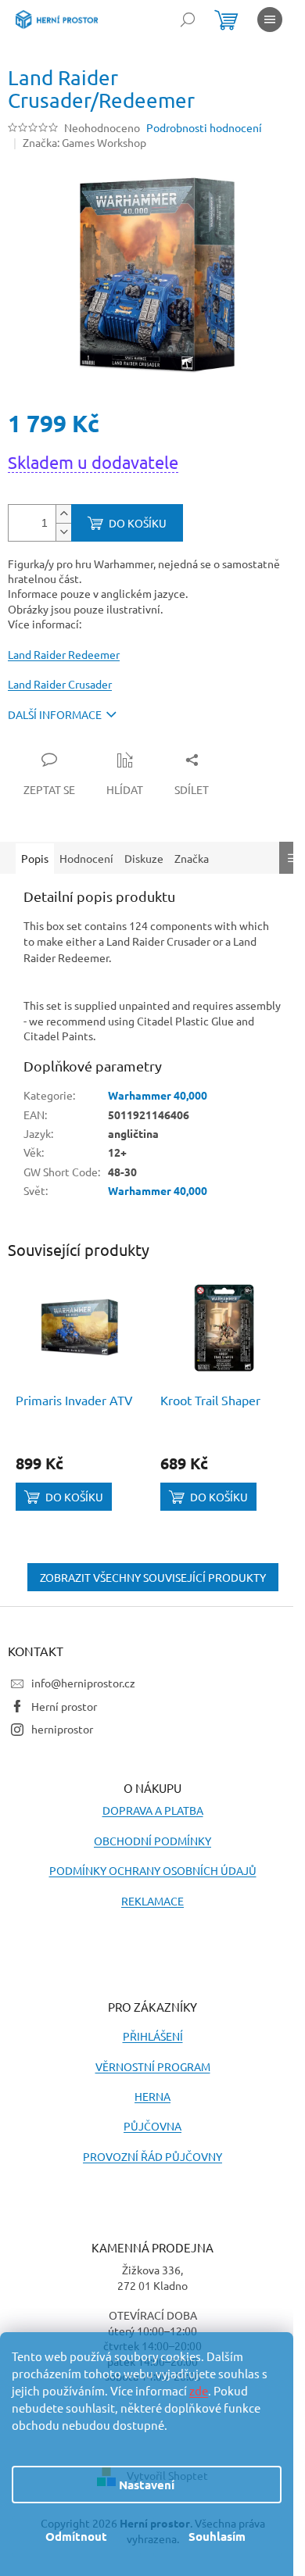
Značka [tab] (192, 858)
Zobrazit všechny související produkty (153, 1577)
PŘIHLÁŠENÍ (153, 2036)
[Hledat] (188, 20)
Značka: (84, 142)
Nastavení (147, 2485)
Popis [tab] (35, 858)
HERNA (152, 2096)
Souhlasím (217, 2536)
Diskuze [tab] (144, 858)
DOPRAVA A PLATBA (153, 1810)
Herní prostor (64, 1706)
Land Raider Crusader (60, 684)
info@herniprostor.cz (83, 1683)
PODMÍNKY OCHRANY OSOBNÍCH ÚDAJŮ (153, 1870)
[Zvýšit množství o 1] (63, 514)
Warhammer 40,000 (158, 1095)
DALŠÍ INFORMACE (55, 714)
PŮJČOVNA (152, 2126)
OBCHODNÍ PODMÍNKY (152, 1841)
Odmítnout (76, 2536)
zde (199, 2390)
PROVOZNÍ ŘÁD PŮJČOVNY (152, 2156)
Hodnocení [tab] (86, 858)
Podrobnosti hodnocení (204, 127)
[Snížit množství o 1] (63, 532)
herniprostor (62, 1729)
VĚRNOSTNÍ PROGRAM (153, 2066)
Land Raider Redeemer (64, 654)
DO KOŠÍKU (138, 523)
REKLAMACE (152, 1901)
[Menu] (270, 20)
